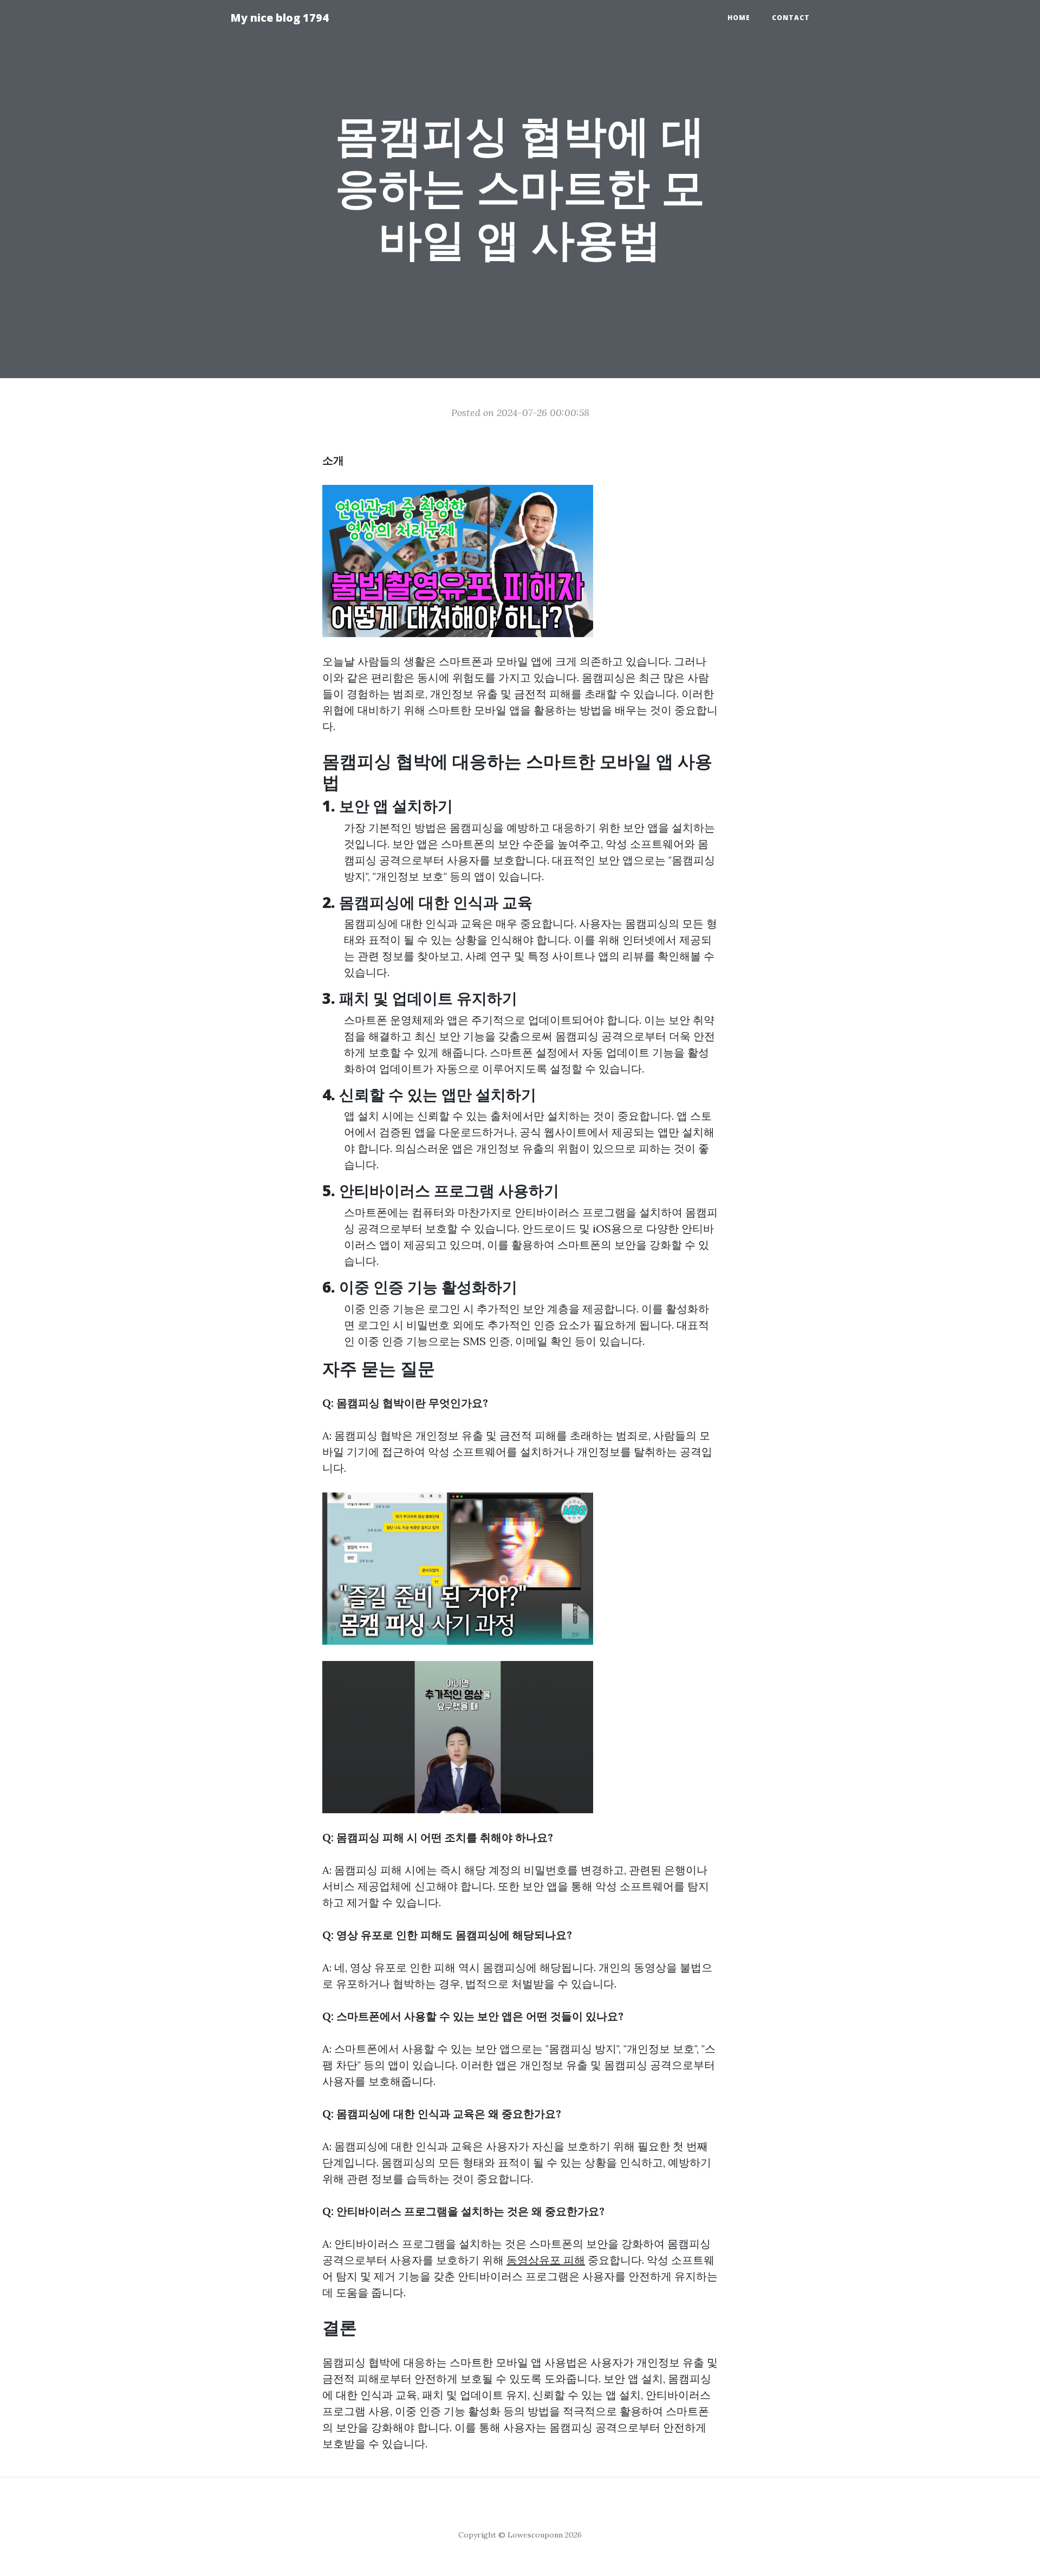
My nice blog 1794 (279, 18)
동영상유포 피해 (546, 2260)
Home (739, 18)
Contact (791, 18)
